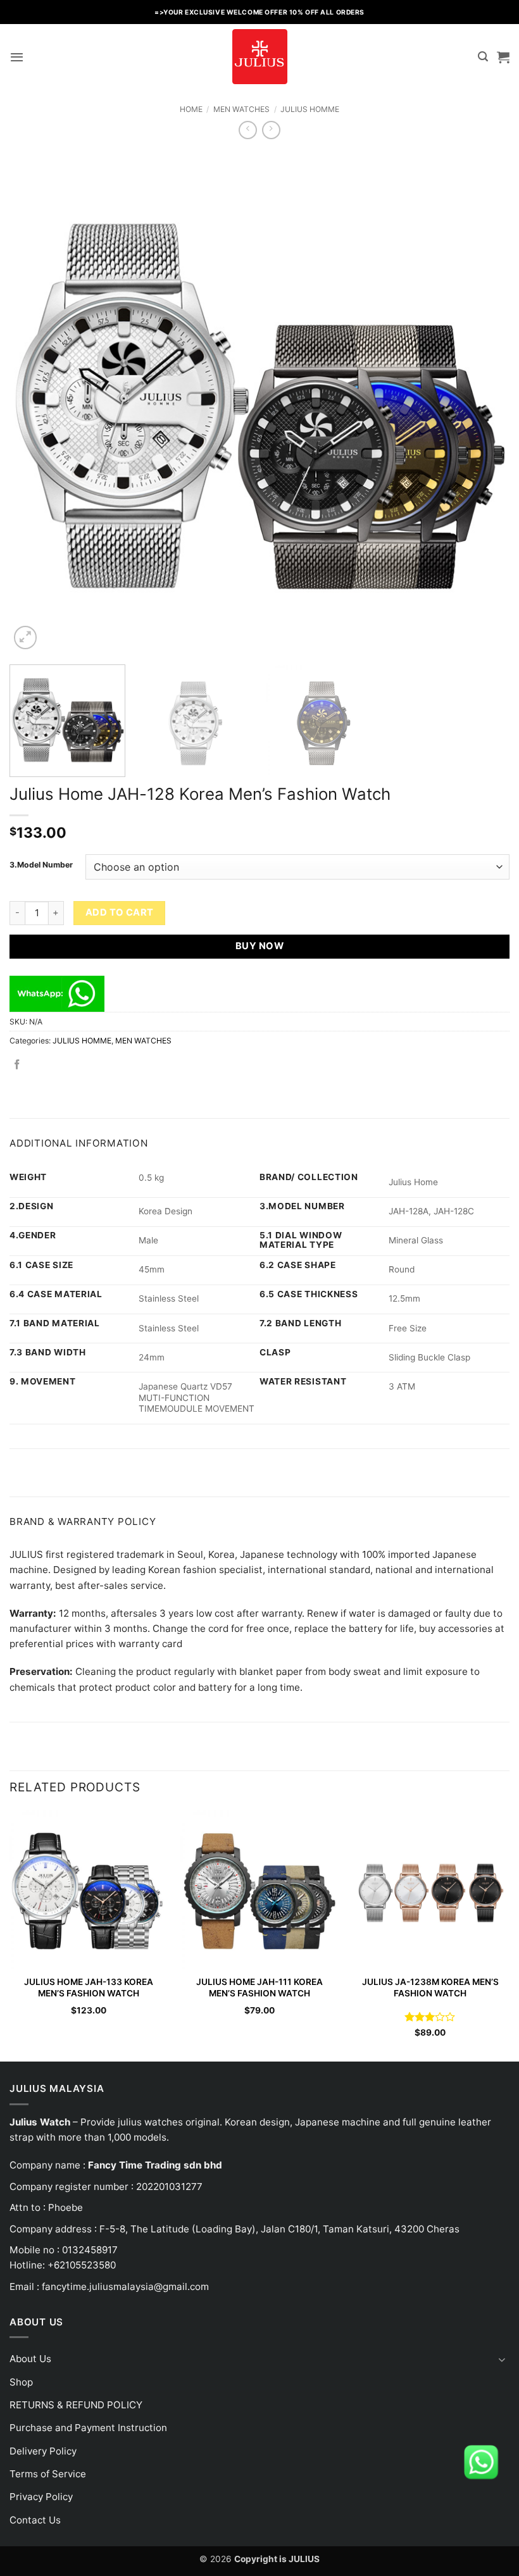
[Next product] (248, 130)
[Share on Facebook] (17, 1065)
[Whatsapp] (481, 2461)
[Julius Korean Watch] (259, 57)
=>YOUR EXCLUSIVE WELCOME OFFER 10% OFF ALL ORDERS (259, 12)
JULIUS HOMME (310, 109)
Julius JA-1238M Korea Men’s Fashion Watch (430, 1988)
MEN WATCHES (241, 109)
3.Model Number (41, 865)
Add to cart (120, 912)
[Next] (484, 402)
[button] (17, 57)
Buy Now (259, 946)
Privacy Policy (41, 2497)
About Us (30, 2359)
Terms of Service (48, 2474)
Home (191, 109)
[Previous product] (271, 130)
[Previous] (35, 402)
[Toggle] (502, 2359)
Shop (21, 2382)
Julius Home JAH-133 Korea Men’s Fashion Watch (89, 1988)
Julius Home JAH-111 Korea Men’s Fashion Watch (259, 1988)
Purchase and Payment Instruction (88, 2428)
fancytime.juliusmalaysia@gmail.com (125, 2287)
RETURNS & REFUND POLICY (76, 2405)
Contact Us (35, 2520)
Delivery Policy (43, 2451)
